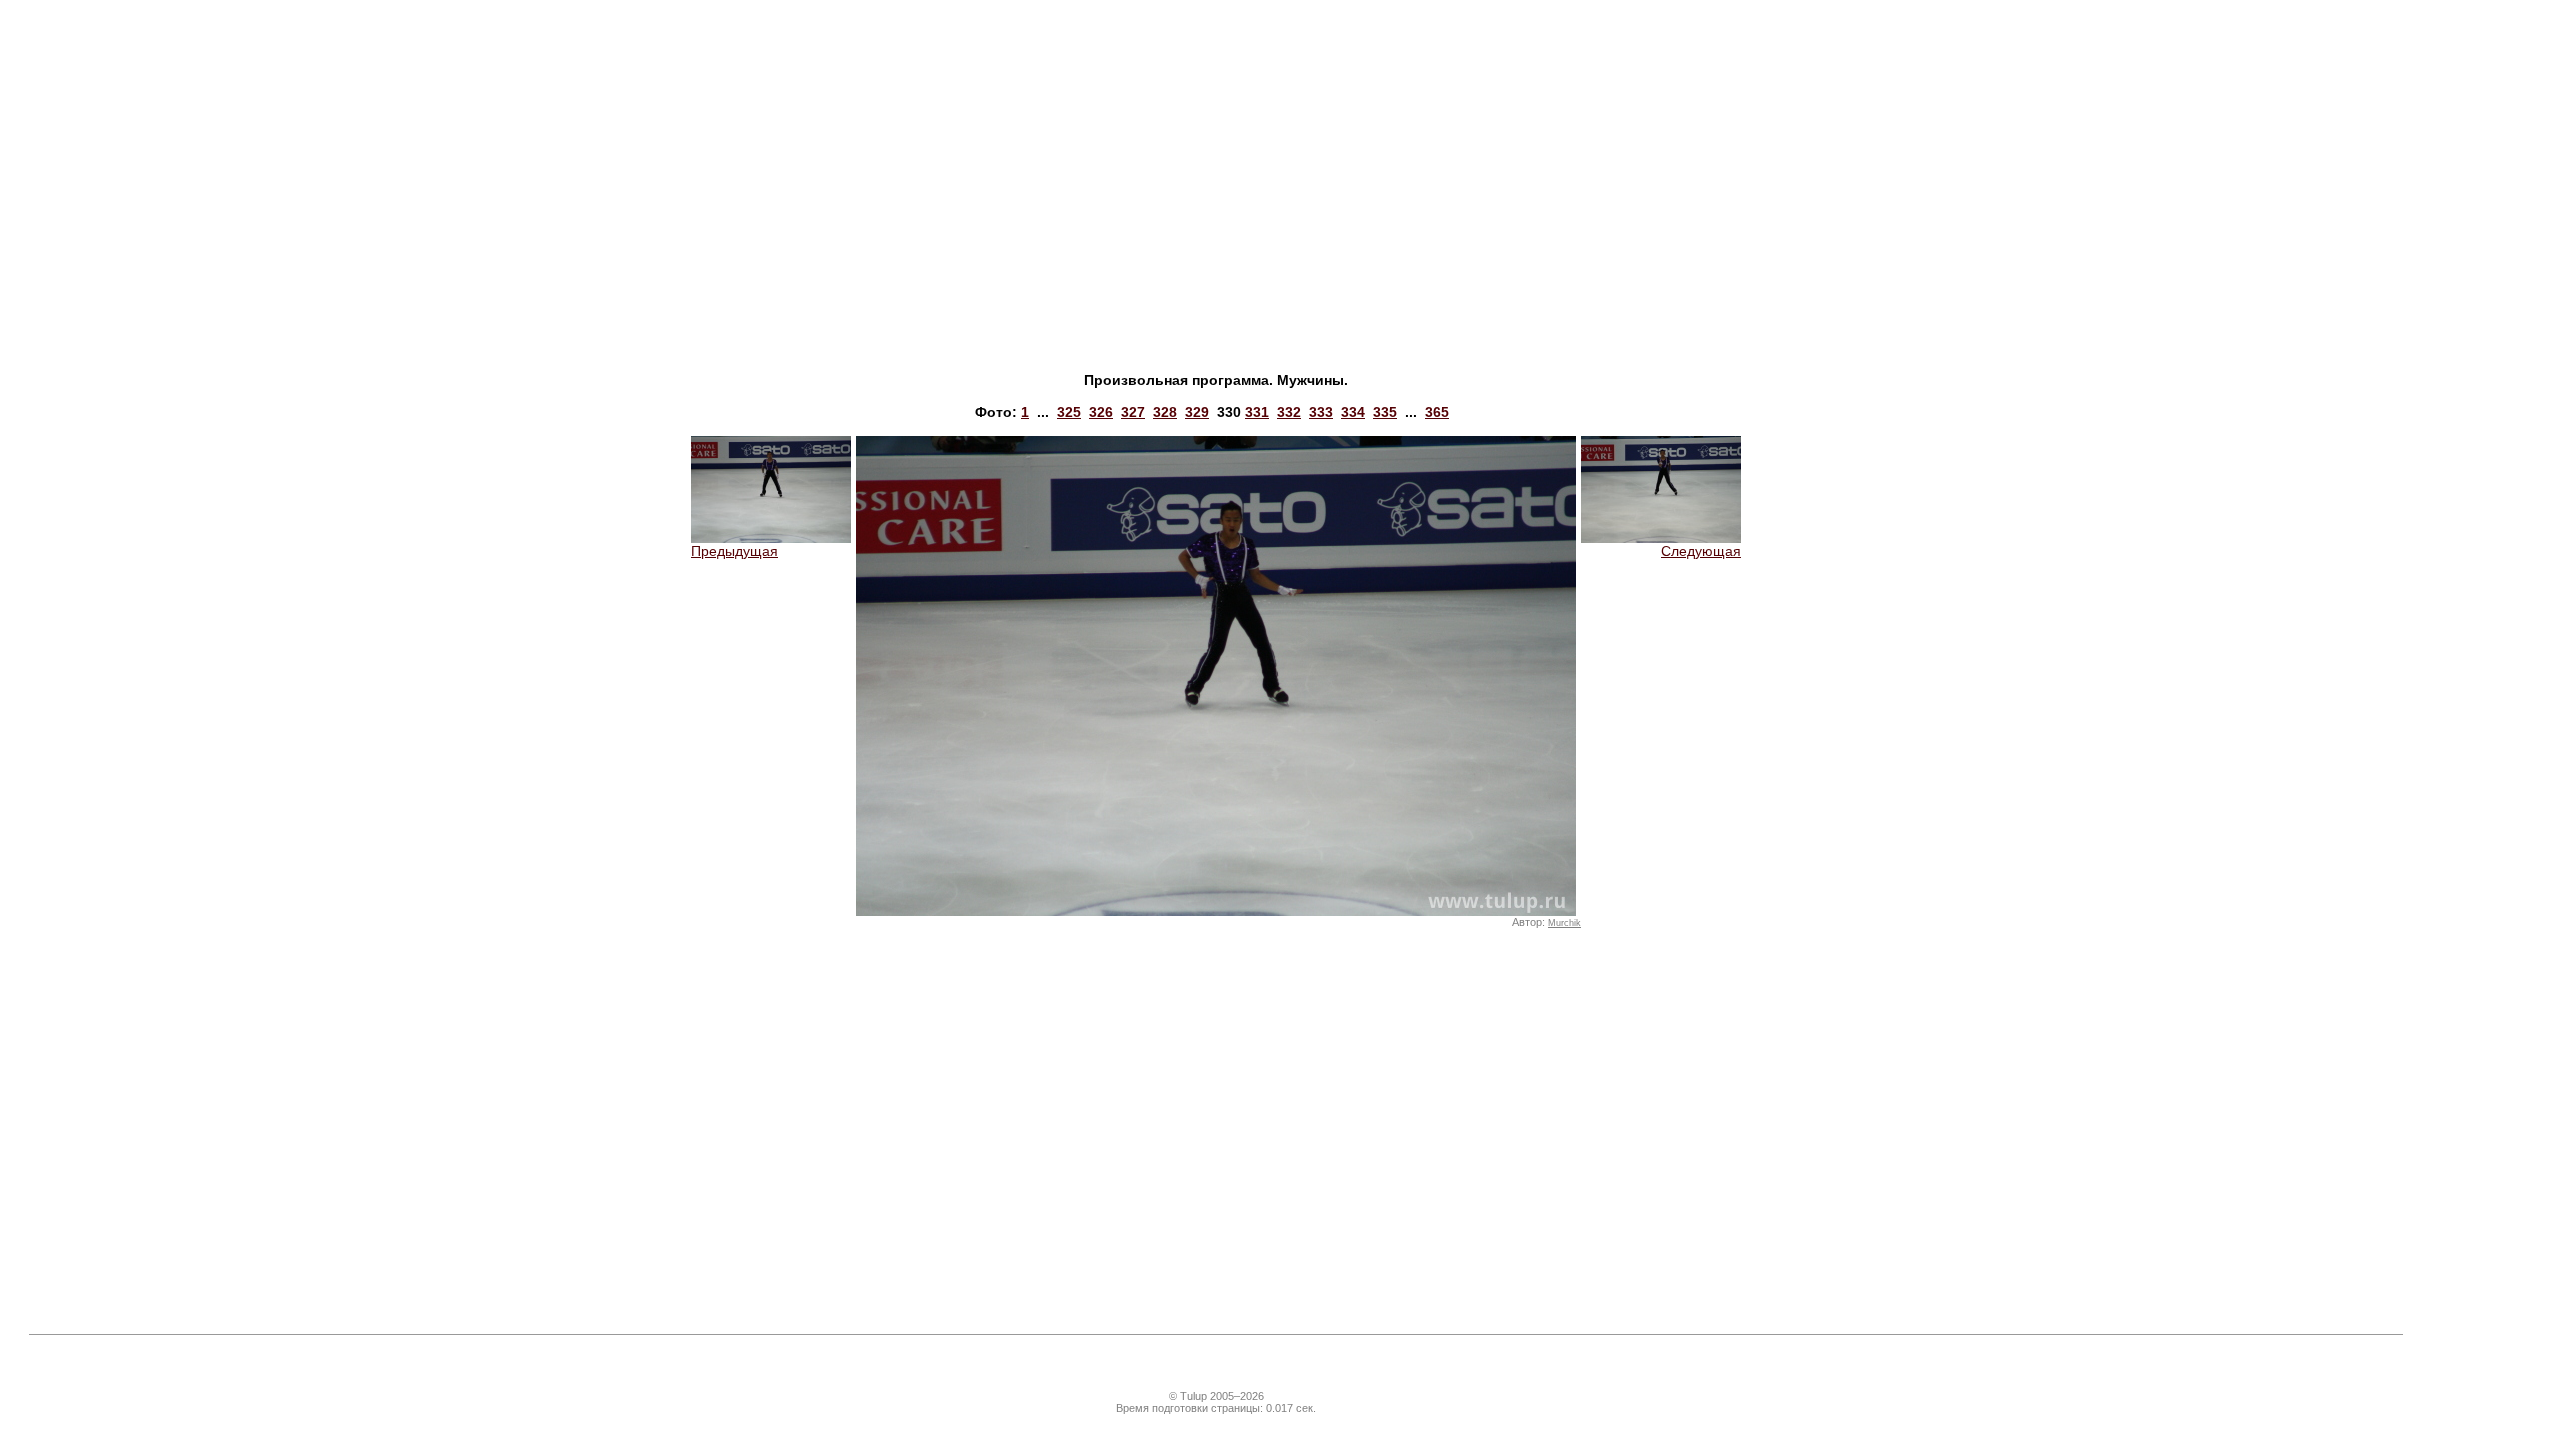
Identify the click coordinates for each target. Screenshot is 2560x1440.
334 (1353, 412)
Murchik (1564, 923)
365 (1437, 412)
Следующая (1701, 551)
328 (1165, 412)
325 (1069, 412)
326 (1101, 412)
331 (1257, 412)
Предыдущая (734, 551)
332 (1289, 412)
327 (1133, 412)
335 (1385, 412)
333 (1321, 412)
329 (1197, 412)
